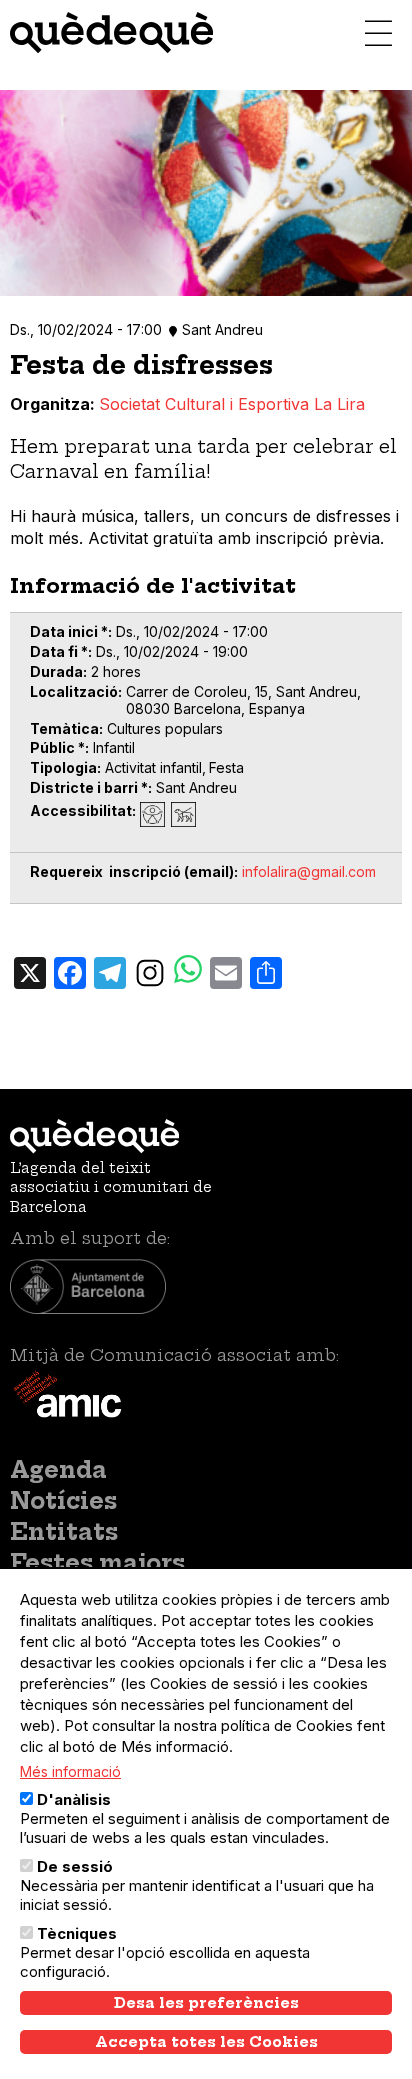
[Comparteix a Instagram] (150, 971)
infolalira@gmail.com (309, 871)
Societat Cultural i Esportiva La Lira (232, 404)
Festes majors (97, 1563)
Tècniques (77, 1933)
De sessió (75, 1866)
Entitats (64, 1532)
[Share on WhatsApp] (188, 971)
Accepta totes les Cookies (206, 2042)
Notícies (63, 1501)
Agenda (58, 1470)
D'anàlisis (74, 1799)
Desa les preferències (206, 2003)
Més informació (70, 1771)
